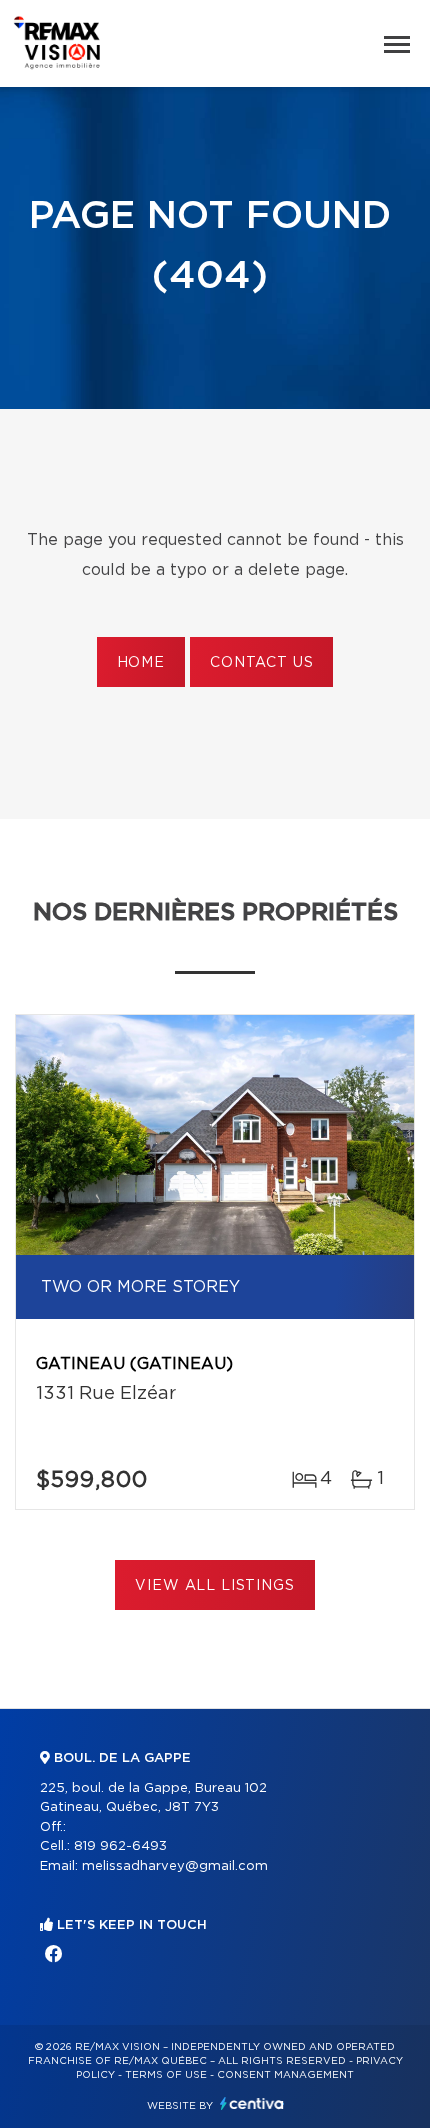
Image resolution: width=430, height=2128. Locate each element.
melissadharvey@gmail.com (175, 1866)
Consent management (285, 2075)
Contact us (261, 663)
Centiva (252, 2103)
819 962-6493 (120, 1846)
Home (141, 663)
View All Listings (214, 1586)
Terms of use (166, 2075)
